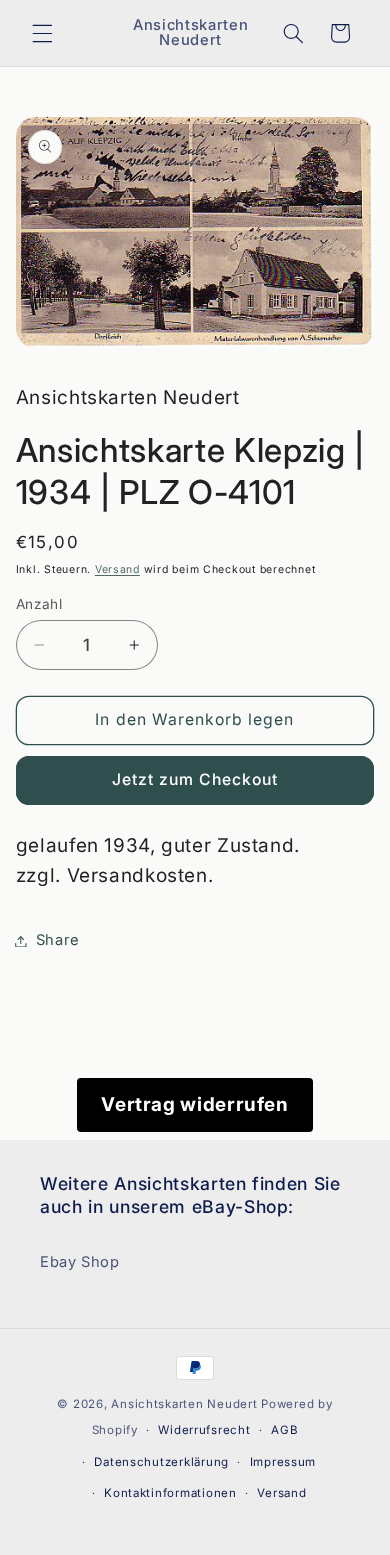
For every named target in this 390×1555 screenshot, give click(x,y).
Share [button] (58, 940)
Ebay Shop (80, 1262)
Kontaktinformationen (170, 1493)
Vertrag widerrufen (194, 1104)
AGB (284, 1430)
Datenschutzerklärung (161, 1462)
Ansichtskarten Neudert (184, 1404)
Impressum (283, 1462)
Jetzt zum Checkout (195, 779)
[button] (42, 33)
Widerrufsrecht (204, 1430)
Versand (117, 569)
